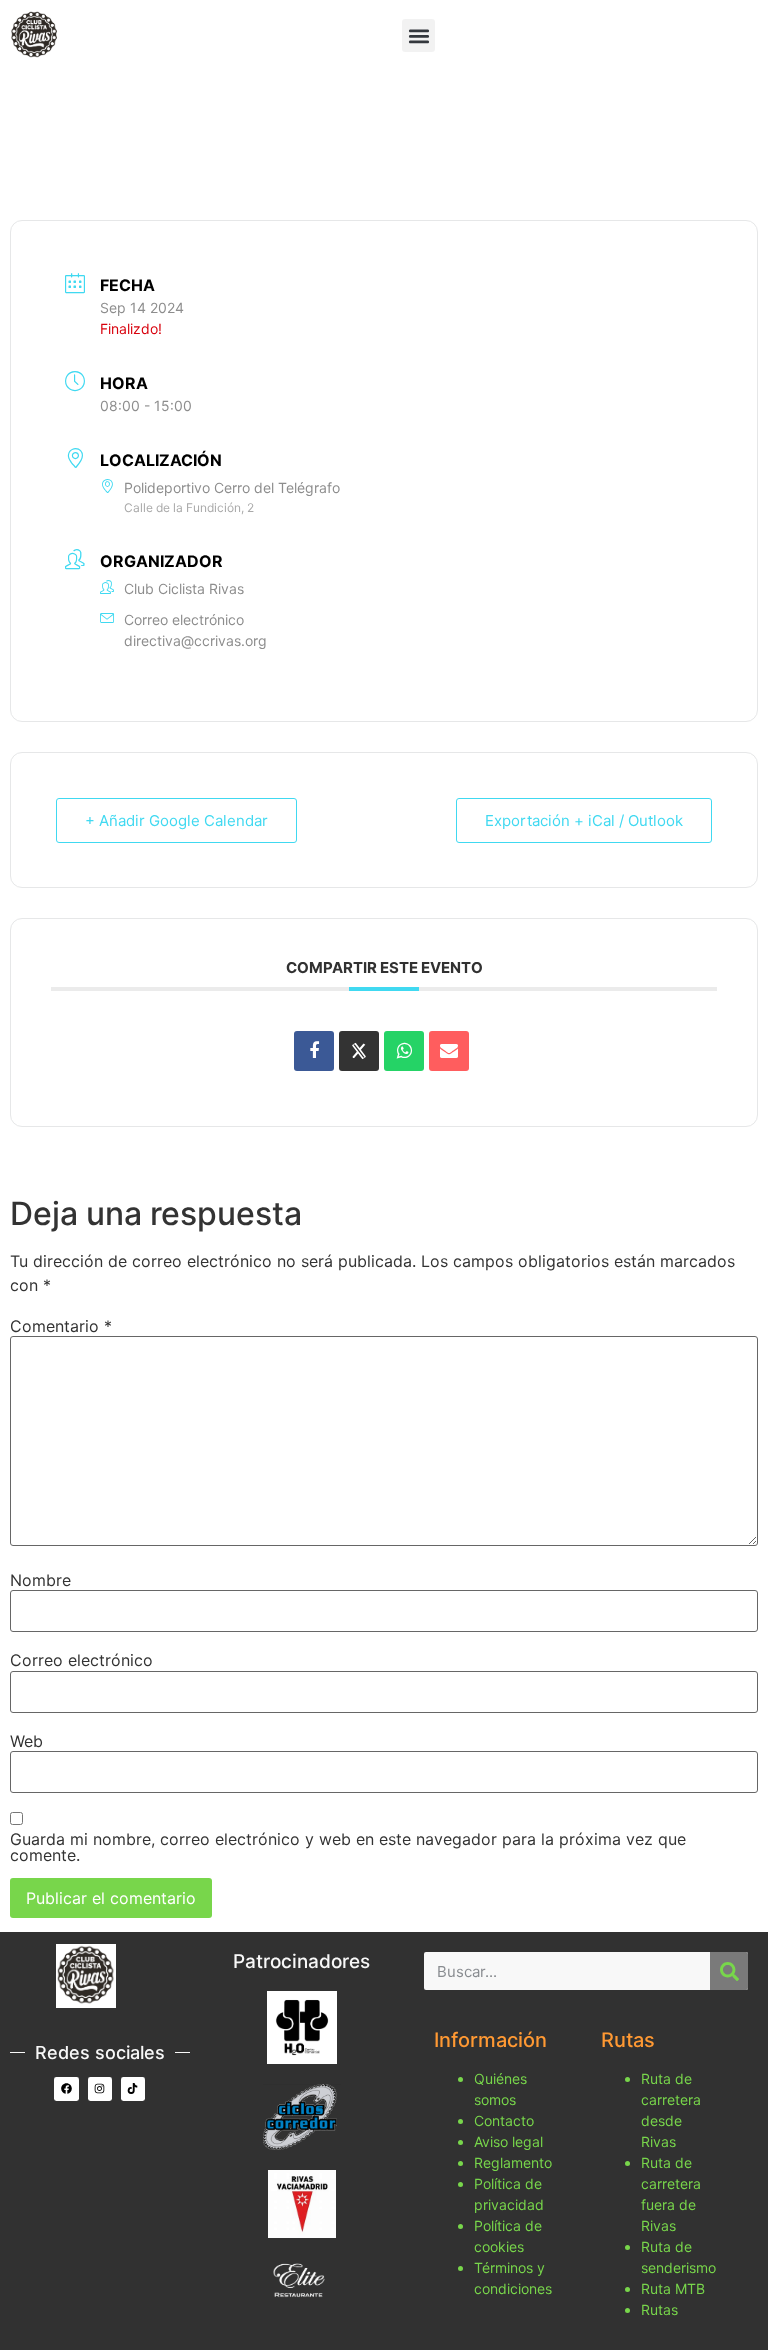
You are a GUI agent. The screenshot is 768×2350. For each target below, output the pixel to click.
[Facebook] (66, 2089)
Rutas (659, 2309)
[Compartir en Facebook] (314, 1051)
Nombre (40, 1580)
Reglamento (513, 2162)
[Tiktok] (133, 2089)
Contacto (504, 2120)
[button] (418, 35)
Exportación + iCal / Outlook (584, 820)
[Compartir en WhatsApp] (404, 1051)
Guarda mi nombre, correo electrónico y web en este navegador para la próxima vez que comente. (348, 1847)
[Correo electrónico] (449, 1051)
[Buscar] (729, 1971)
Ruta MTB (673, 2288)
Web (26, 1741)
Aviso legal (508, 2141)
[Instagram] (100, 2089)
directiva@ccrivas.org (195, 640)
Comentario (61, 1326)
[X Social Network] (359, 1051)
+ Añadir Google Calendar (176, 820)
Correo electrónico (81, 1660)
